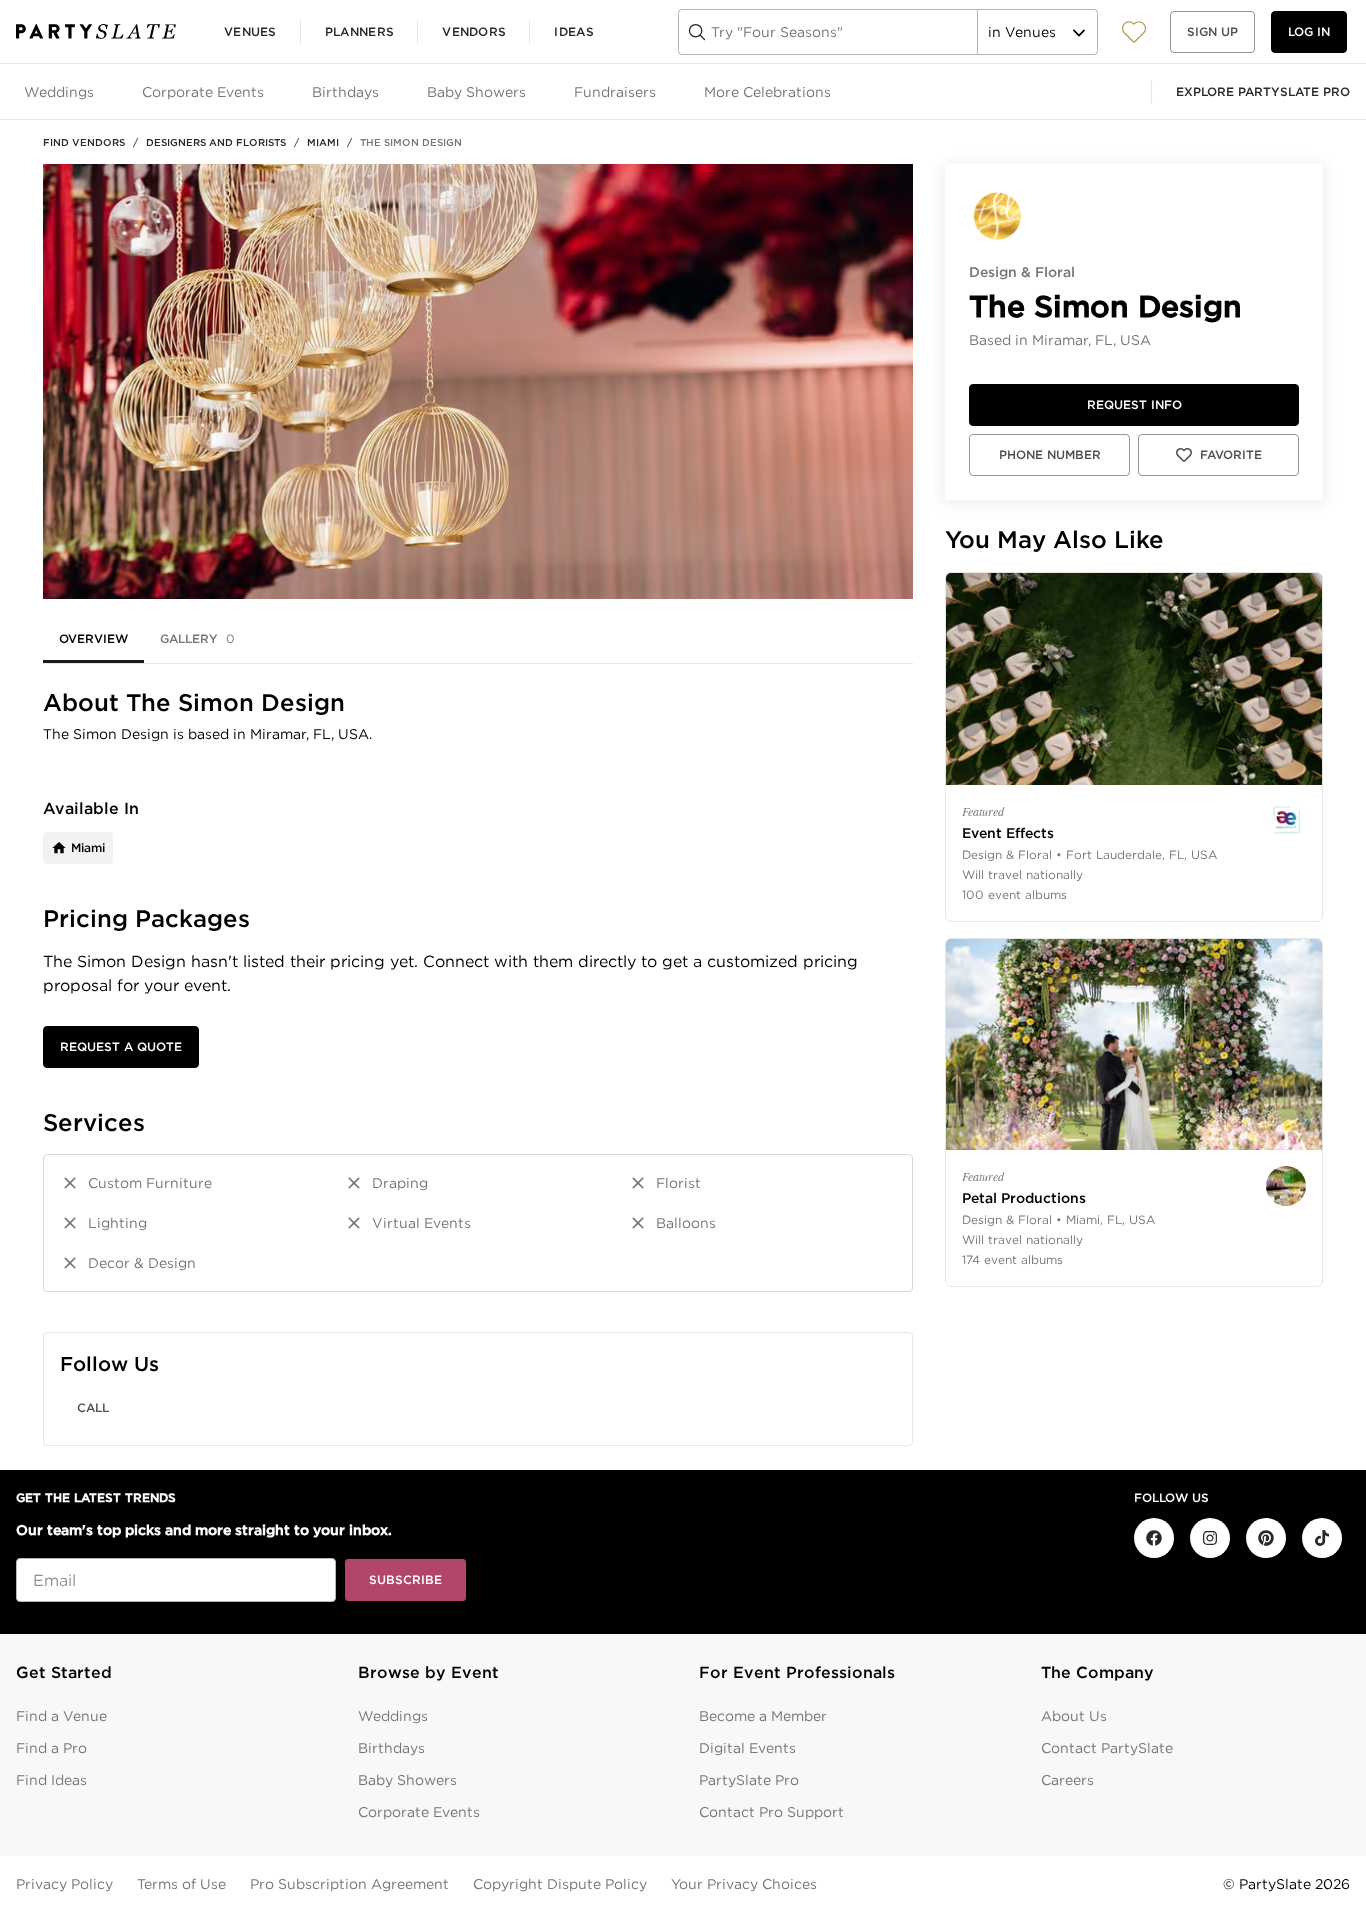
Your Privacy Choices (744, 1884)
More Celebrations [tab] (767, 92)
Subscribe (405, 1579)
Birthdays (391, 1748)
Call (93, 1407)
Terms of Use (181, 1884)
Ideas (574, 31)
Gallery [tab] (197, 638)
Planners (359, 31)
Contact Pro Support (771, 1812)
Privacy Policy (64, 1884)
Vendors (474, 31)
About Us (1074, 1716)
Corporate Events (419, 1812)
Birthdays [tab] (345, 92)
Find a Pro (51, 1748)
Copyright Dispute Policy (560, 1884)
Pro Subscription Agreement (349, 1884)
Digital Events (747, 1748)
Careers (1067, 1780)
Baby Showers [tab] (476, 92)
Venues (250, 31)
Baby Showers (407, 1780)
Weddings (393, 1716)
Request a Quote (121, 1046)
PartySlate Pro (749, 1780)
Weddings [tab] (59, 92)
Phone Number (1050, 454)
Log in (1309, 31)
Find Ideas (51, 1780)
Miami (323, 142)
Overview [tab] (93, 638)
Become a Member (763, 1716)
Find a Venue (61, 1716)
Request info (1134, 404)
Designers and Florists (216, 142)
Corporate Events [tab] (203, 92)
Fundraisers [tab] (615, 92)
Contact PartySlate (1107, 1748)
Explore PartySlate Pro (1263, 91)
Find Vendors (84, 142)
